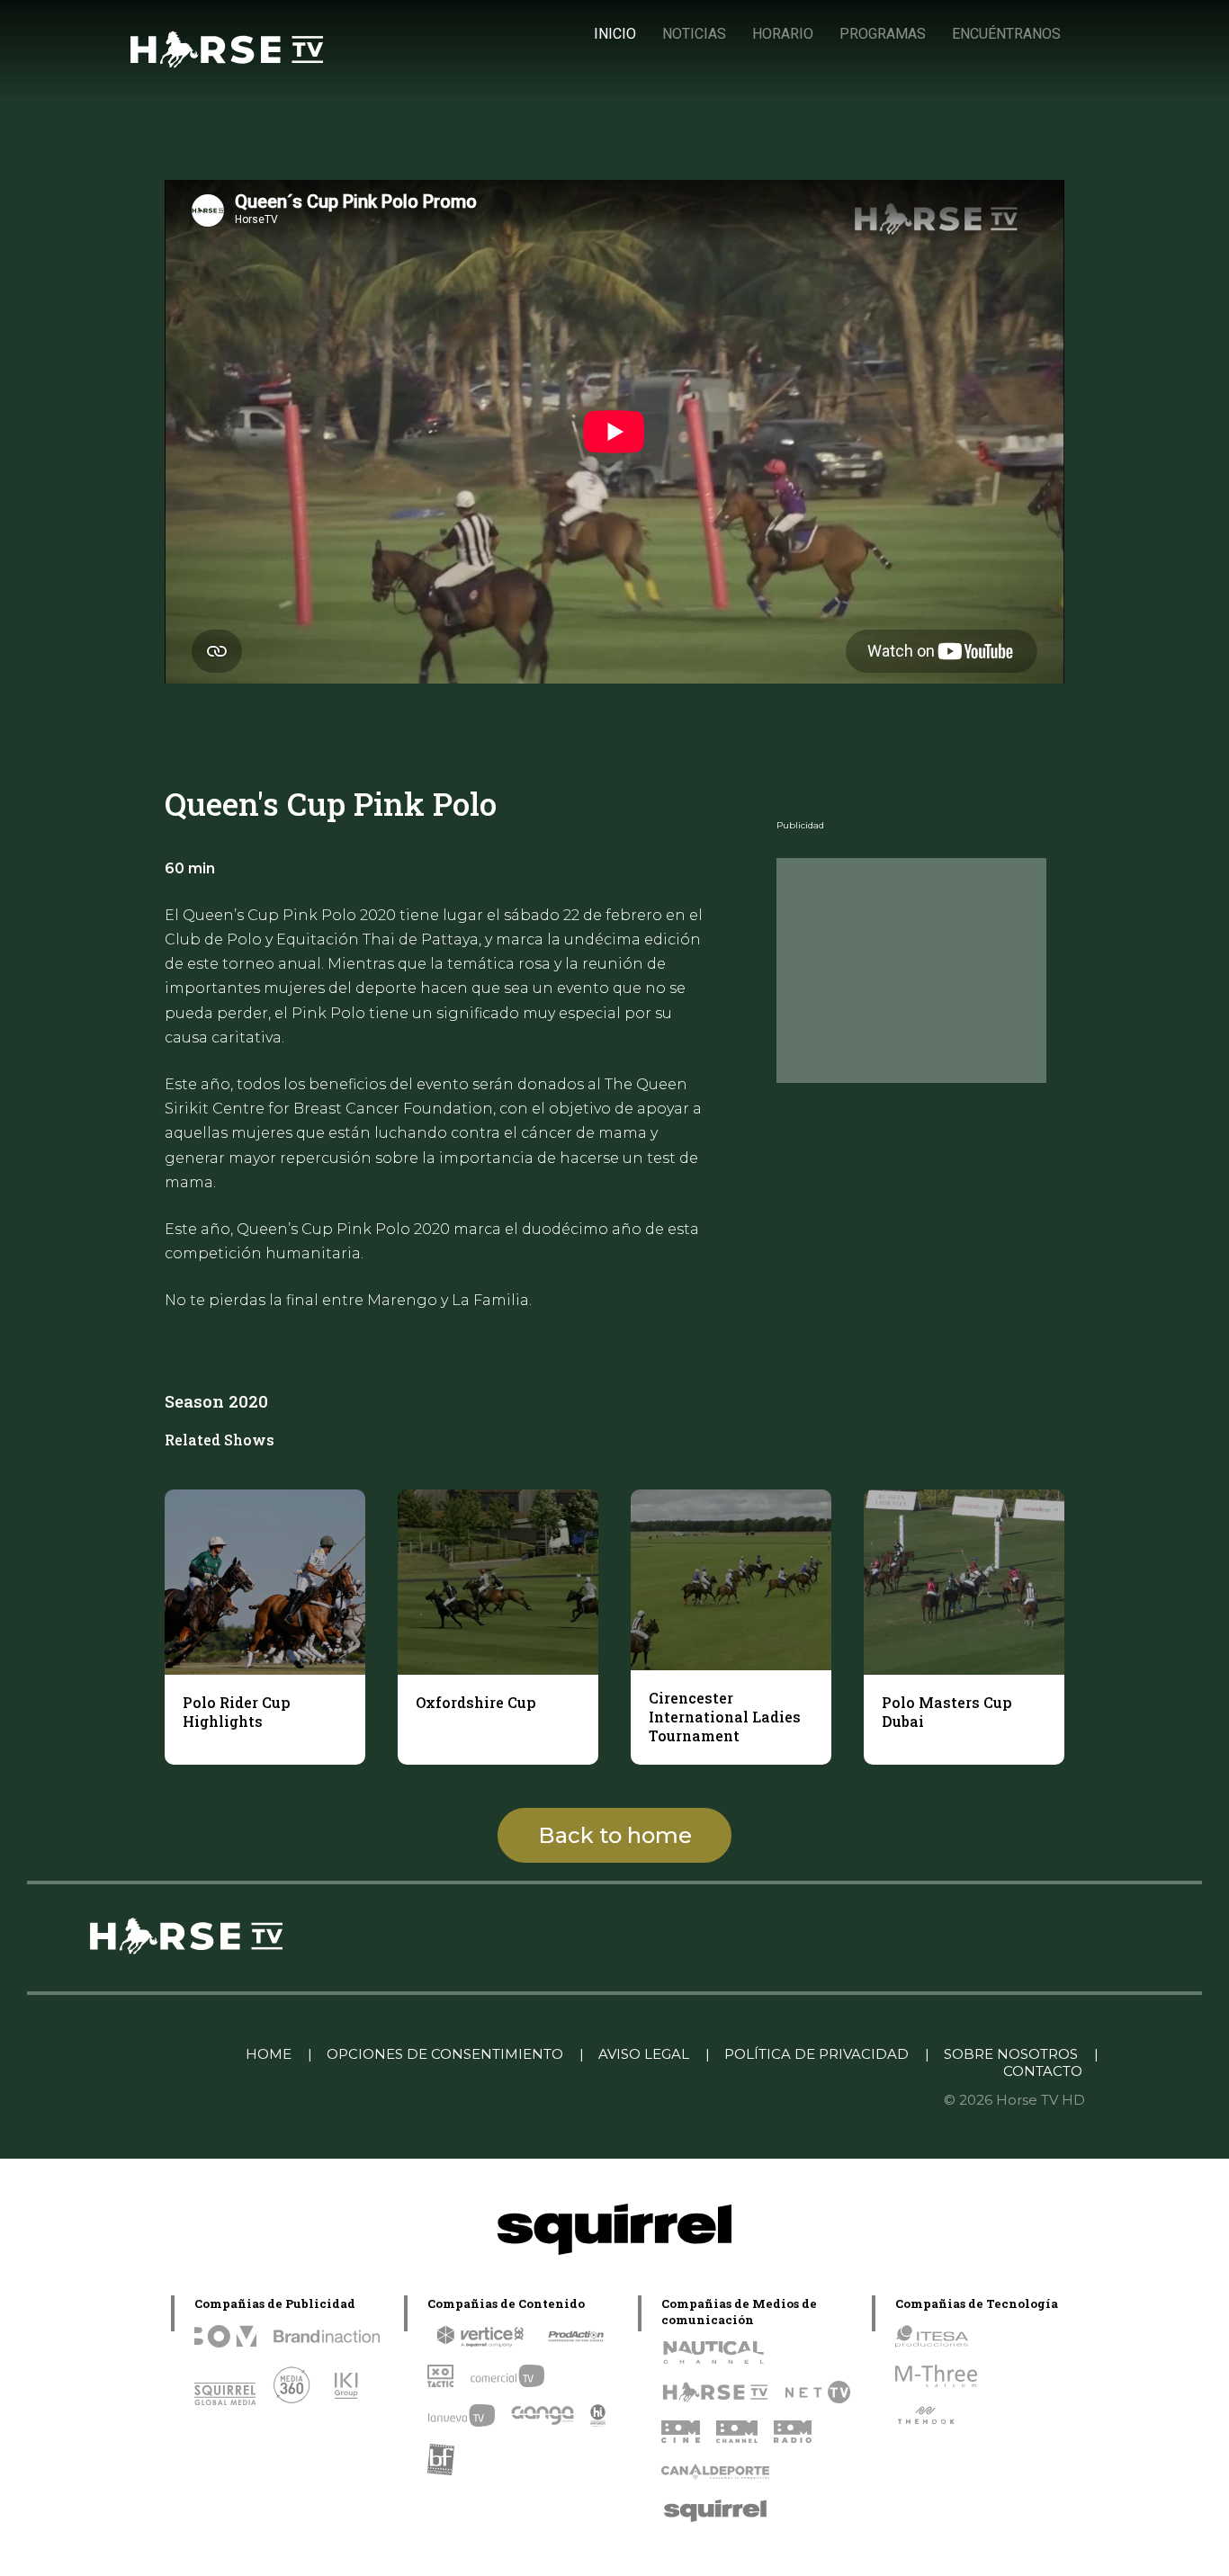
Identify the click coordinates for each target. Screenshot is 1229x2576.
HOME (269, 2054)
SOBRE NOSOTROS (1011, 2054)
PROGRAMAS (883, 34)
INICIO (615, 34)
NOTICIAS (694, 34)
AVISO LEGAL (644, 2054)
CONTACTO (1043, 2071)
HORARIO (783, 34)
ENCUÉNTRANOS (1006, 34)
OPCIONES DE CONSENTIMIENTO (445, 2054)
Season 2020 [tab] (216, 1401)
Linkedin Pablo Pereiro (139, 2054)
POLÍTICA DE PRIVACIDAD (816, 2054)
